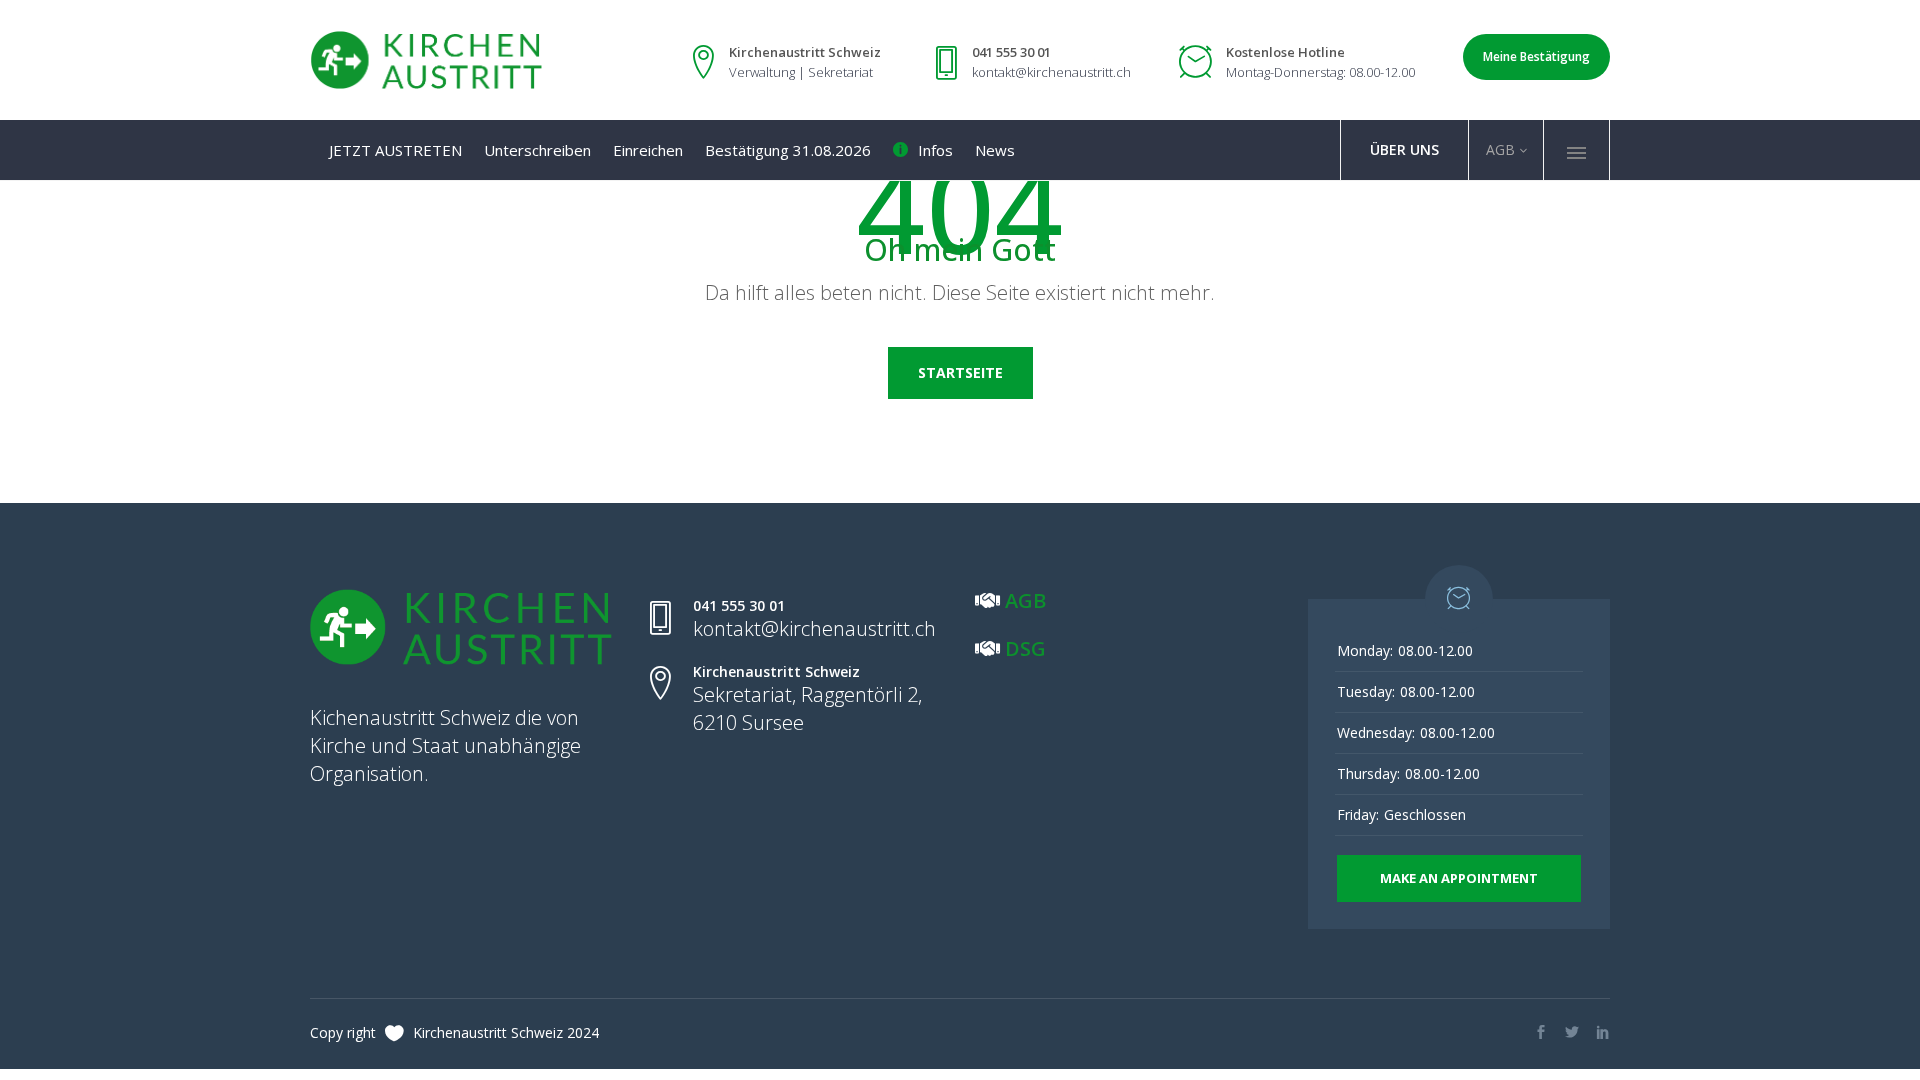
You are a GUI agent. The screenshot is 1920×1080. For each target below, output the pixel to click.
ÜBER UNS (1404, 149)
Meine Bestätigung (1536, 56)
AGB (1498, 149)
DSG (1025, 648)
